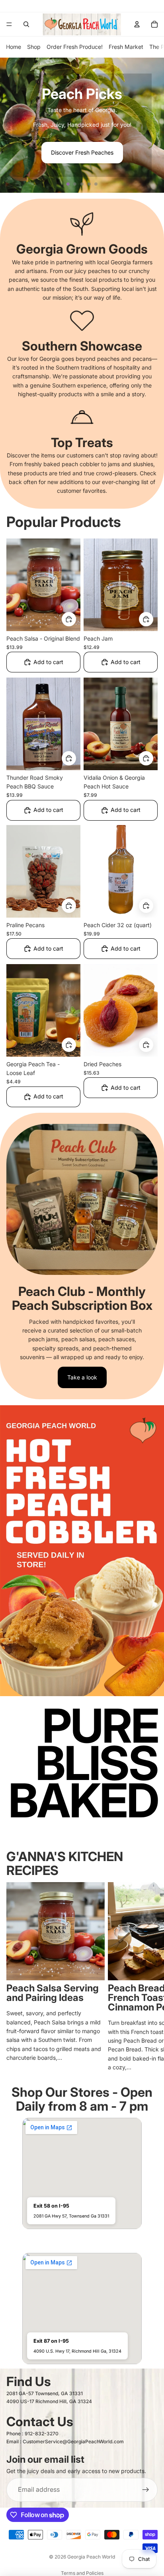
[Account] (137, 24)
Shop (34, 47)
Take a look (82, 1377)
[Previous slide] (10, 125)
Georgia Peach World (91, 2557)
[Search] (26, 24)
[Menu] (9, 24)
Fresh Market (126, 47)
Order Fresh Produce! (75, 47)
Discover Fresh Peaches (82, 152)
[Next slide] (154, 125)
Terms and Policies (82, 2573)
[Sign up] (146, 2490)
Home (14, 47)
